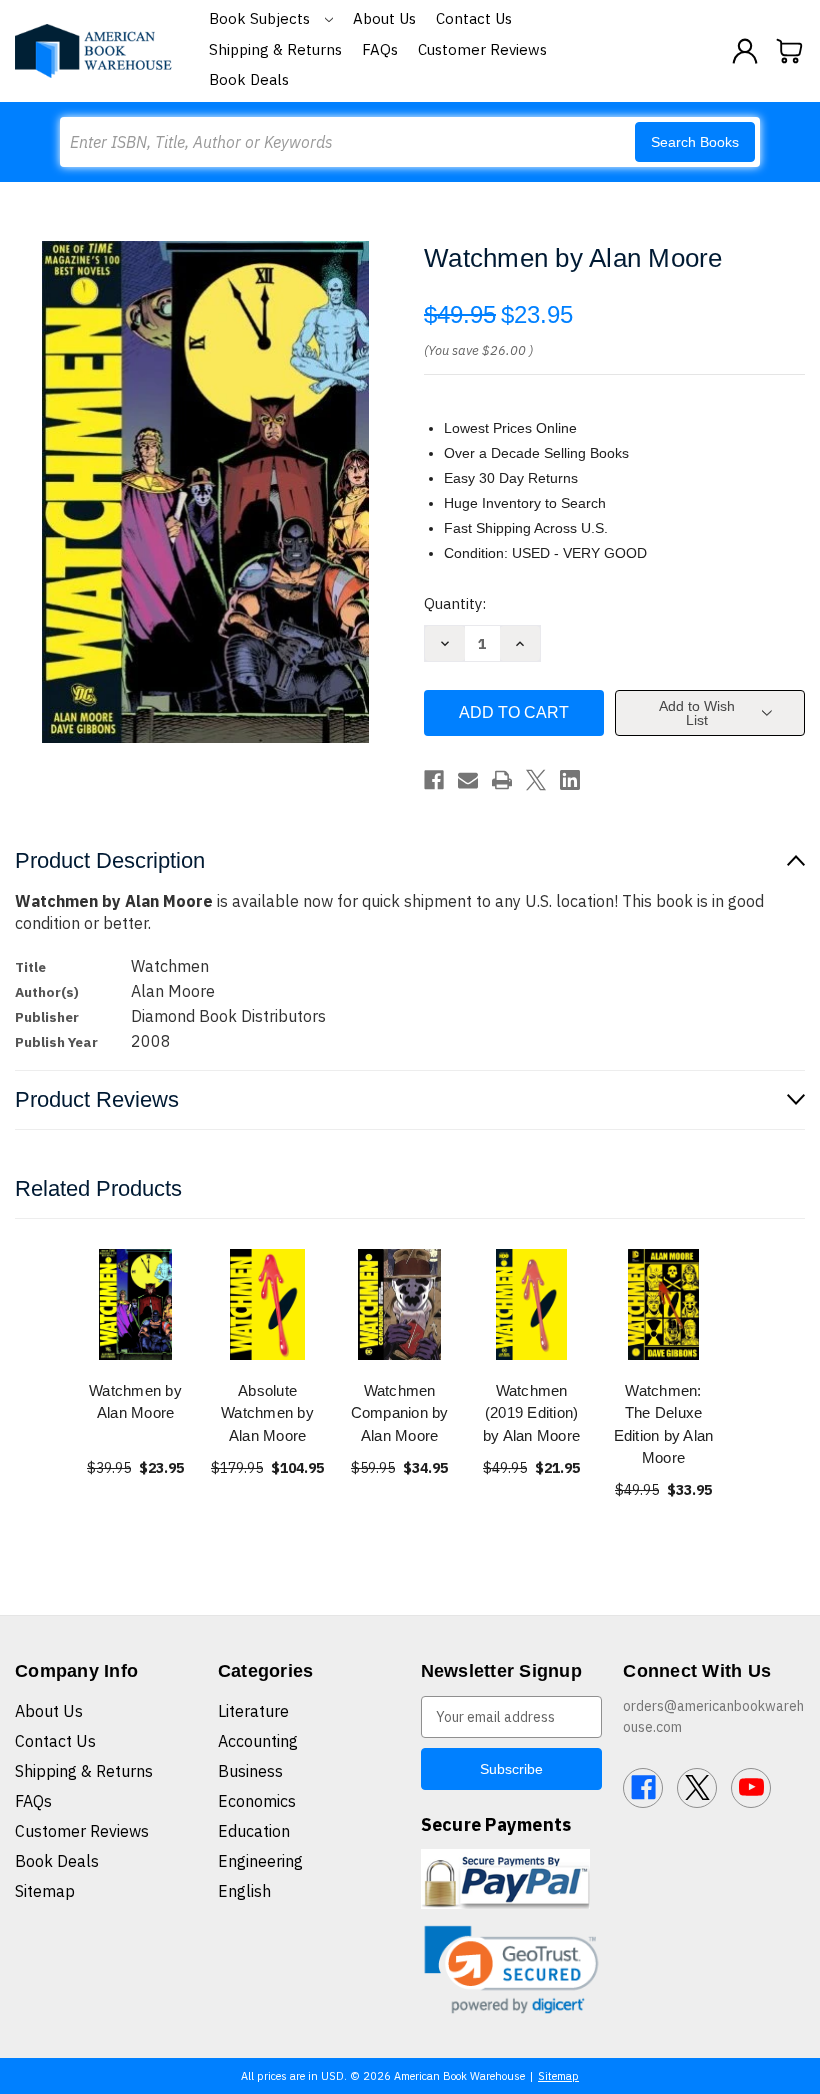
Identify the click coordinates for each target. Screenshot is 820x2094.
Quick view (136, 1303)
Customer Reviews (482, 49)
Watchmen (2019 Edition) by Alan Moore (531, 1413)
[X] (536, 780)
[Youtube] (751, 1788)
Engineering (260, 1861)
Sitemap (45, 1891)
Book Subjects (261, 18)
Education (254, 1831)
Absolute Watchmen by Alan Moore (267, 1413)
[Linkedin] (570, 780)
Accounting (258, 1741)
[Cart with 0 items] (790, 51)
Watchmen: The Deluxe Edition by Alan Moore (664, 1424)
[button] (512, 1969)
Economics (257, 1801)
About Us (384, 18)
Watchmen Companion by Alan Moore (400, 1413)
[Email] (468, 780)
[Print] (502, 780)
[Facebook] (434, 780)
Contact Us (474, 18)
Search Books (695, 142)
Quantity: (455, 603)
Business (250, 1771)
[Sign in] (745, 51)
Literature (253, 1711)
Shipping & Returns (275, 49)
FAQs (380, 49)
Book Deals (249, 79)
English (244, 1891)
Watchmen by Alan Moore (135, 1402)
